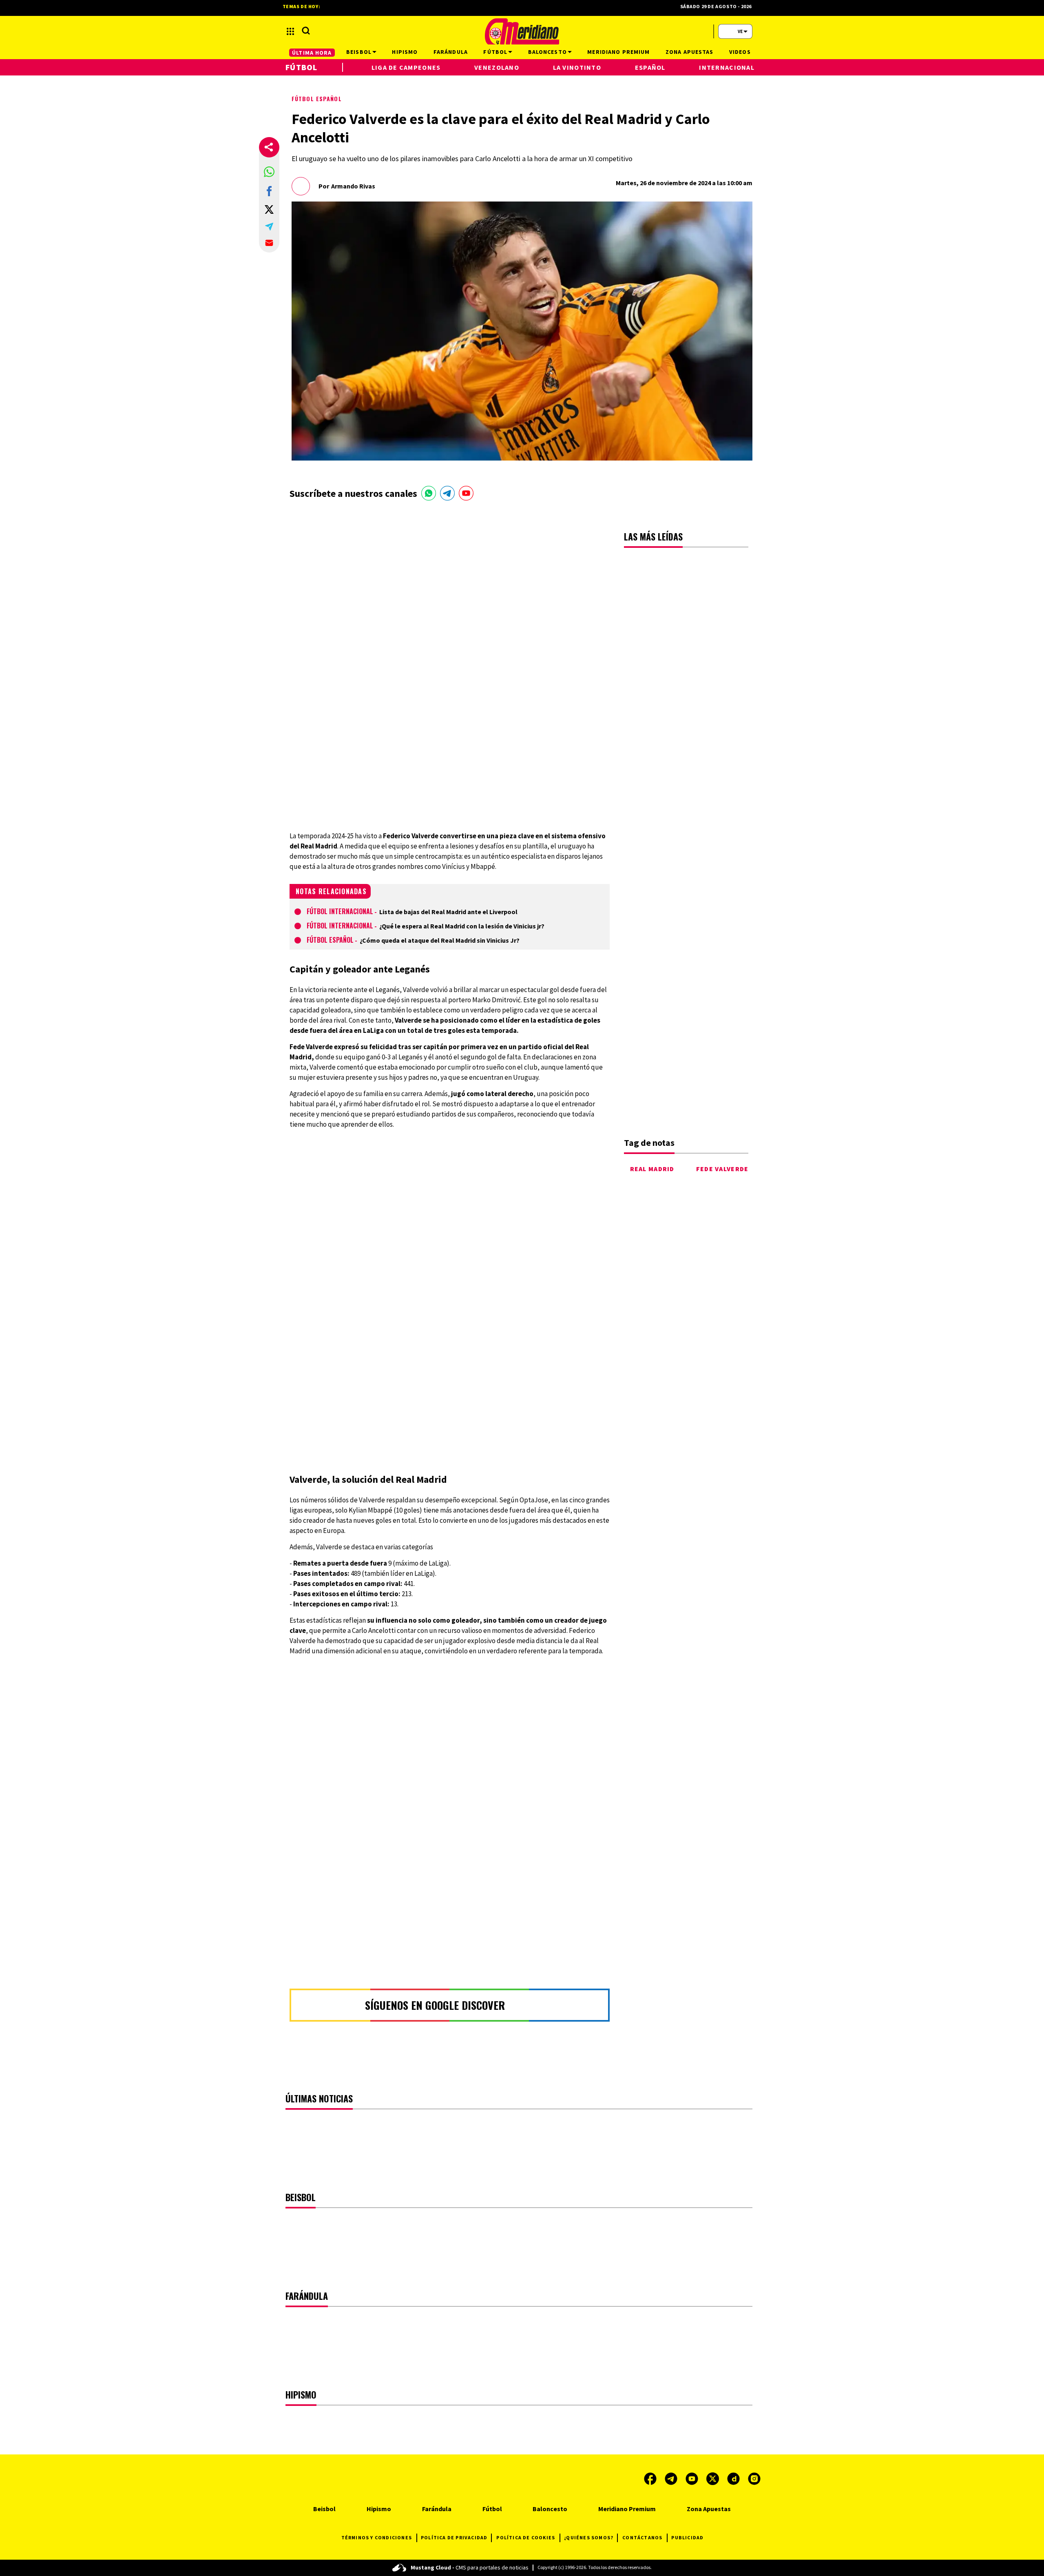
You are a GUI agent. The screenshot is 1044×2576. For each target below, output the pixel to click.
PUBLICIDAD (687, 2537)
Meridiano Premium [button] (618, 52)
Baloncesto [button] (547, 52)
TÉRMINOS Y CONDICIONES (377, 2537)
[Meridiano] (522, 31)
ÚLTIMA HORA (312, 53)
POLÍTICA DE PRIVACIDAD (454, 2537)
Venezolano (497, 67)
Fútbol (302, 67)
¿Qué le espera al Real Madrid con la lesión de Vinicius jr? (462, 926)
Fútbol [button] (495, 52)
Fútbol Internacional (340, 911)
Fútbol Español (317, 99)
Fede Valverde (722, 1169)
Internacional (727, 67)
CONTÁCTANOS (642, 2537)
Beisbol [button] (359, 52)
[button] (269, 172)
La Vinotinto (577, 67)
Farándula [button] (451, 52)
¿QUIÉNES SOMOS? (589, 2537)
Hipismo (379, 2509)
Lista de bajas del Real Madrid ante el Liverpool (448, 912)
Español (650, 67)
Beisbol (324, 2509)
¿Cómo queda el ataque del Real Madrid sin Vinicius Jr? (440, 940)
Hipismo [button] (405, 52)
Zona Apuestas (709, 2509)
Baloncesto (550, 2509)
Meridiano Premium (627, 2509)
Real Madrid (652, 1169)
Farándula (437, 2509)
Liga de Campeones (406, 67)
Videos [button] (740, 52)
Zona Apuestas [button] (690, 52)
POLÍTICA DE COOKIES (526, 2537)
